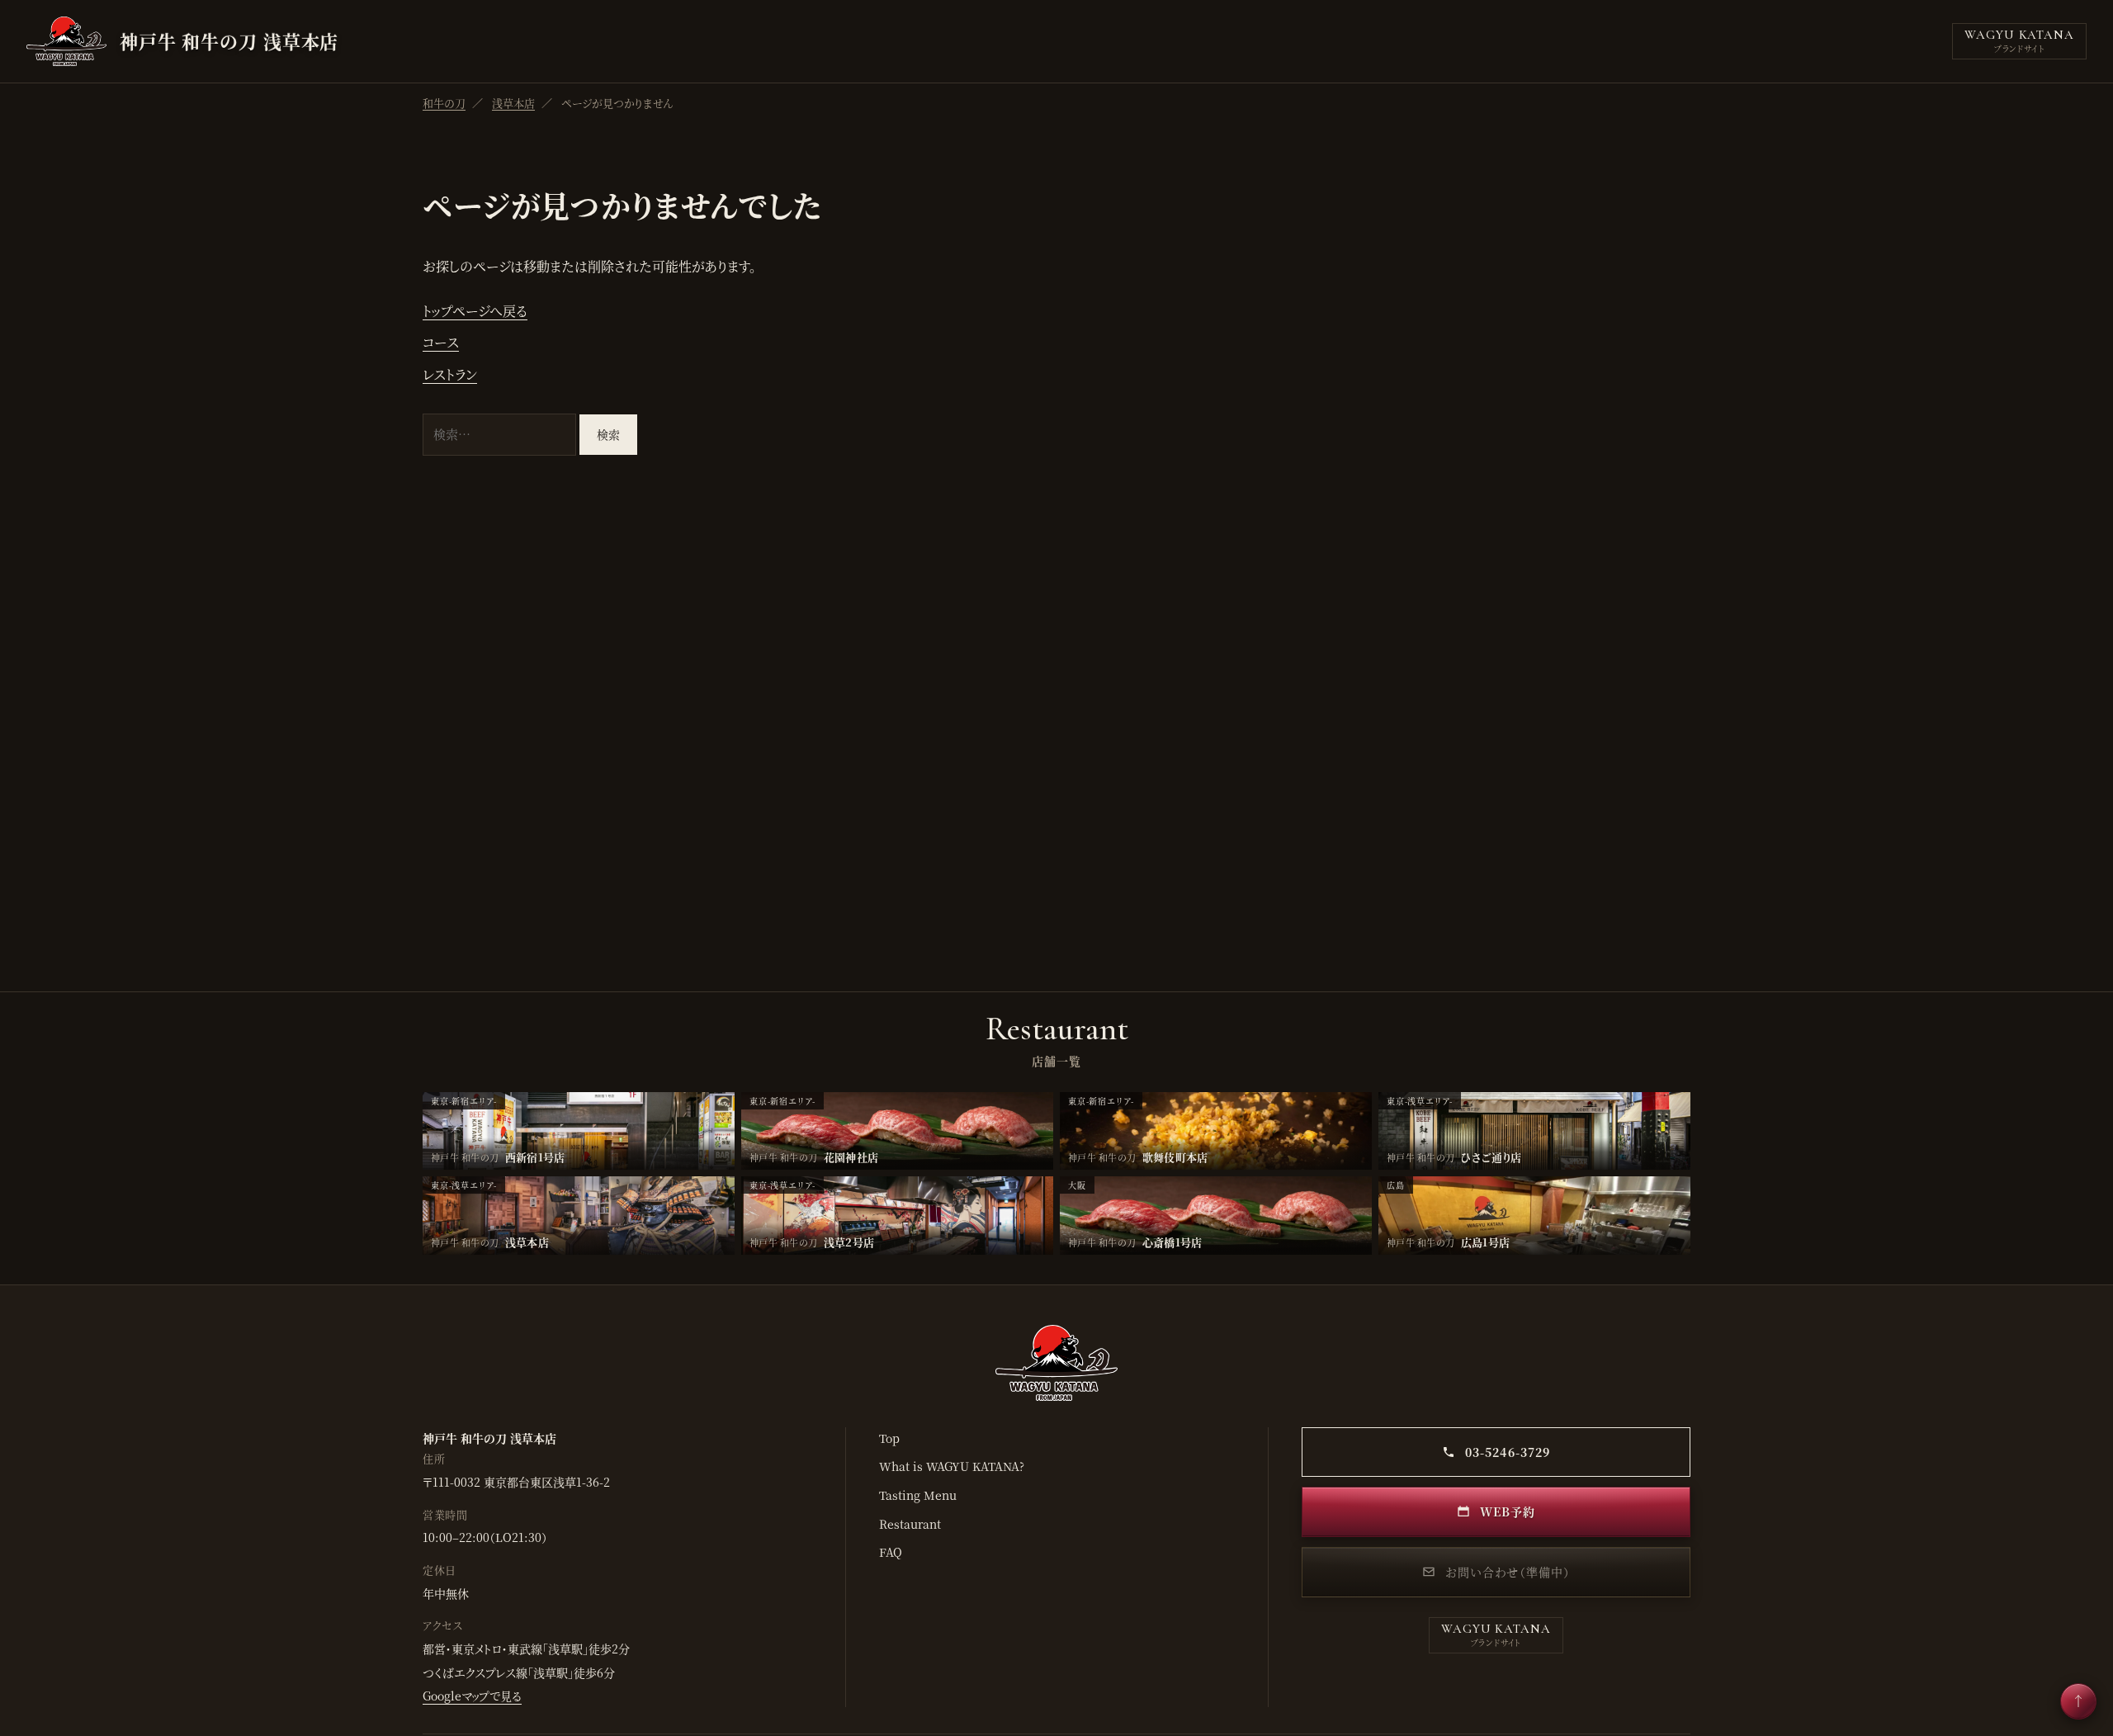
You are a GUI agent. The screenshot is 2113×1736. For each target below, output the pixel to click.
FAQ (891, 1552)
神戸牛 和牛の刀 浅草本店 (229, 41)
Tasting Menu (918, 1495)
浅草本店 (513, 103)
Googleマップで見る (472, 1696)
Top (889, 1438)
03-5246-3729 (1506, 1452)
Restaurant (910, 1524)
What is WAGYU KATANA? (952, 1466)
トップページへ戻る (475, 311)
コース (441, 342)
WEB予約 (1506, 1511)
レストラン (450, 374)
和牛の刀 (444, 103)
